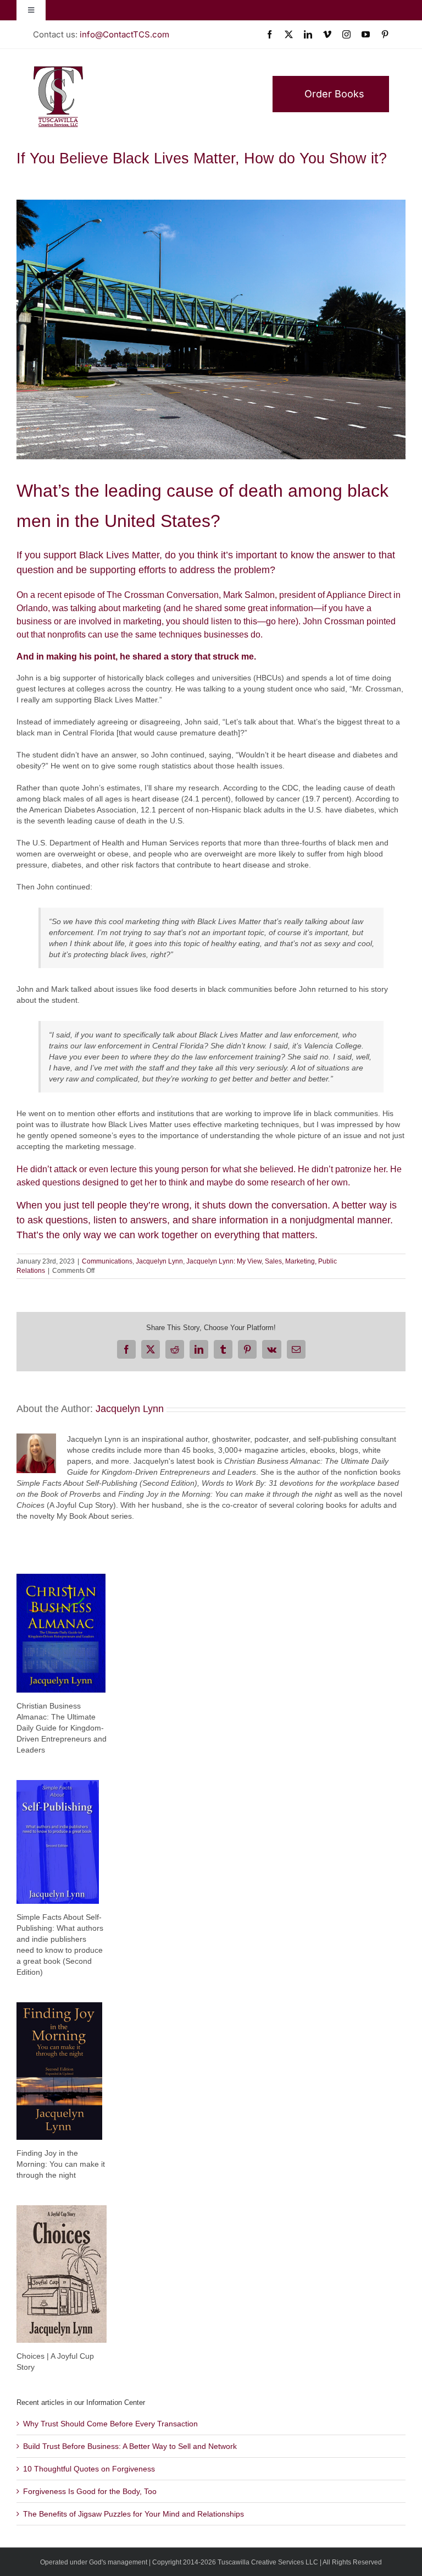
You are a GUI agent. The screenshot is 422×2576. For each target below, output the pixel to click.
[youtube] (366, 34)
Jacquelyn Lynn (159, 1261)
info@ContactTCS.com (124, 34)
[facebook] (270, 34)
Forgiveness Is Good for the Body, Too (90, 2491)
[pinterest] (385, 34)
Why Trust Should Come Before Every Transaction (110, 2424)
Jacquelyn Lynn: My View (224, 1261)
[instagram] (346, 34)
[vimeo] (327, 34)
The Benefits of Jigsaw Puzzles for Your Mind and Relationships (134, 2514)
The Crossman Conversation (163, 595)
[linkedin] (308, 34)
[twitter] (289, 34)
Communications (107, 1261)
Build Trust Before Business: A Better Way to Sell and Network (130, 2446)
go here (281, 621)
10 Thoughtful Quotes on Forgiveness (89, 2469)
